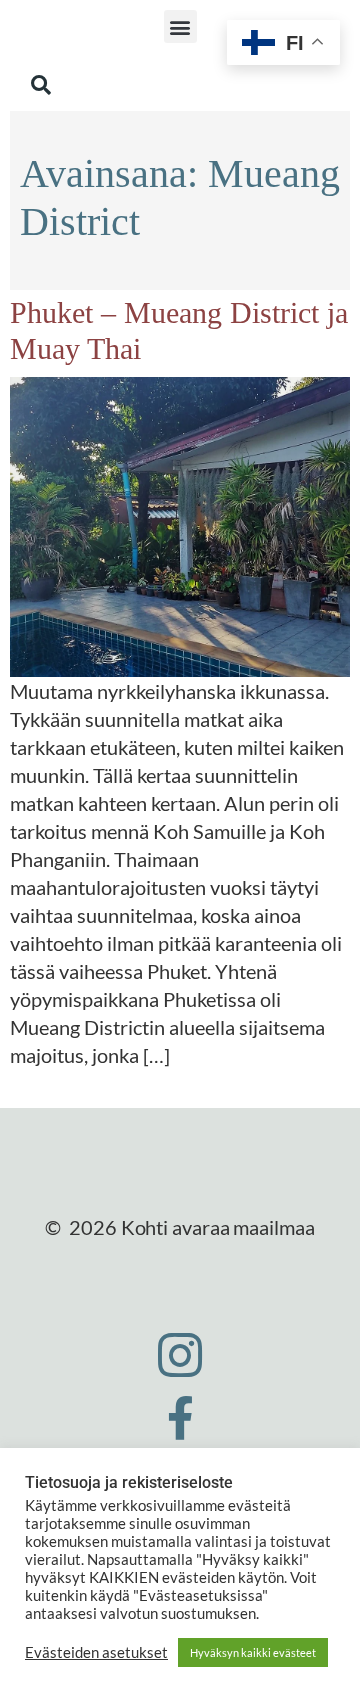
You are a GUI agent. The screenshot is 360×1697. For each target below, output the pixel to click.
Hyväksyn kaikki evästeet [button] (253, 1652)
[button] (180, 26)
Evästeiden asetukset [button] (96, 1652)
